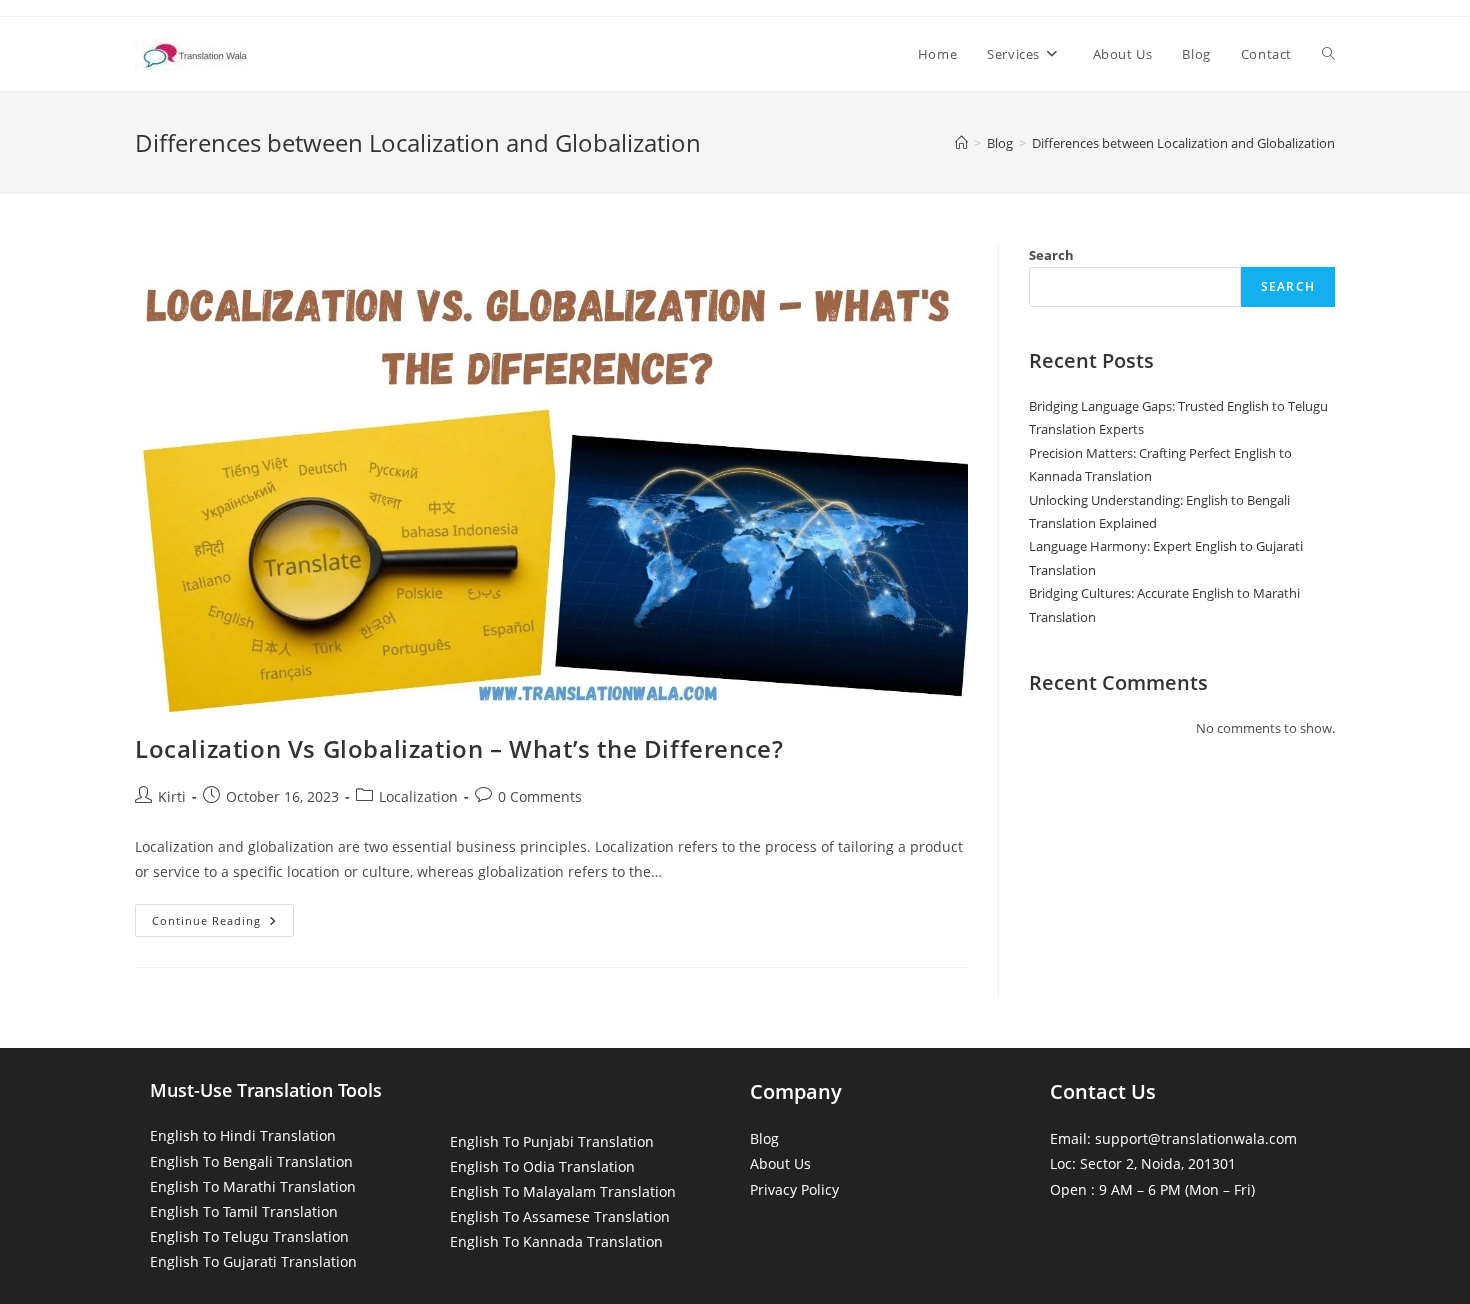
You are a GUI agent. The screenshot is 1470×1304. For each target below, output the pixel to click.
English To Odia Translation (542, 1166)
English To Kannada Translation (556, 1241)
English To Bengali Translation (251, 1161)
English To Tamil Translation (244, 1211)
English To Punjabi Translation (552, 1141)
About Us (780, 1163)
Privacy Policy (794, 1189)
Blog (764, 1138)
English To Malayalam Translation (563, 1191)
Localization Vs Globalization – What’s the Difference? (459, 748)
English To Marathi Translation (253, 1186)
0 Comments (540, 796)
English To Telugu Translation (249, 1236)
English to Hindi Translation (243, 1135)
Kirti (172, 796)
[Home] (961, 143)
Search (1051, 255)
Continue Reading (223, 924)
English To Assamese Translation (560, 1216)
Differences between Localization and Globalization (1183, 143)
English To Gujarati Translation (253, 1261)
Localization (418, 796)
